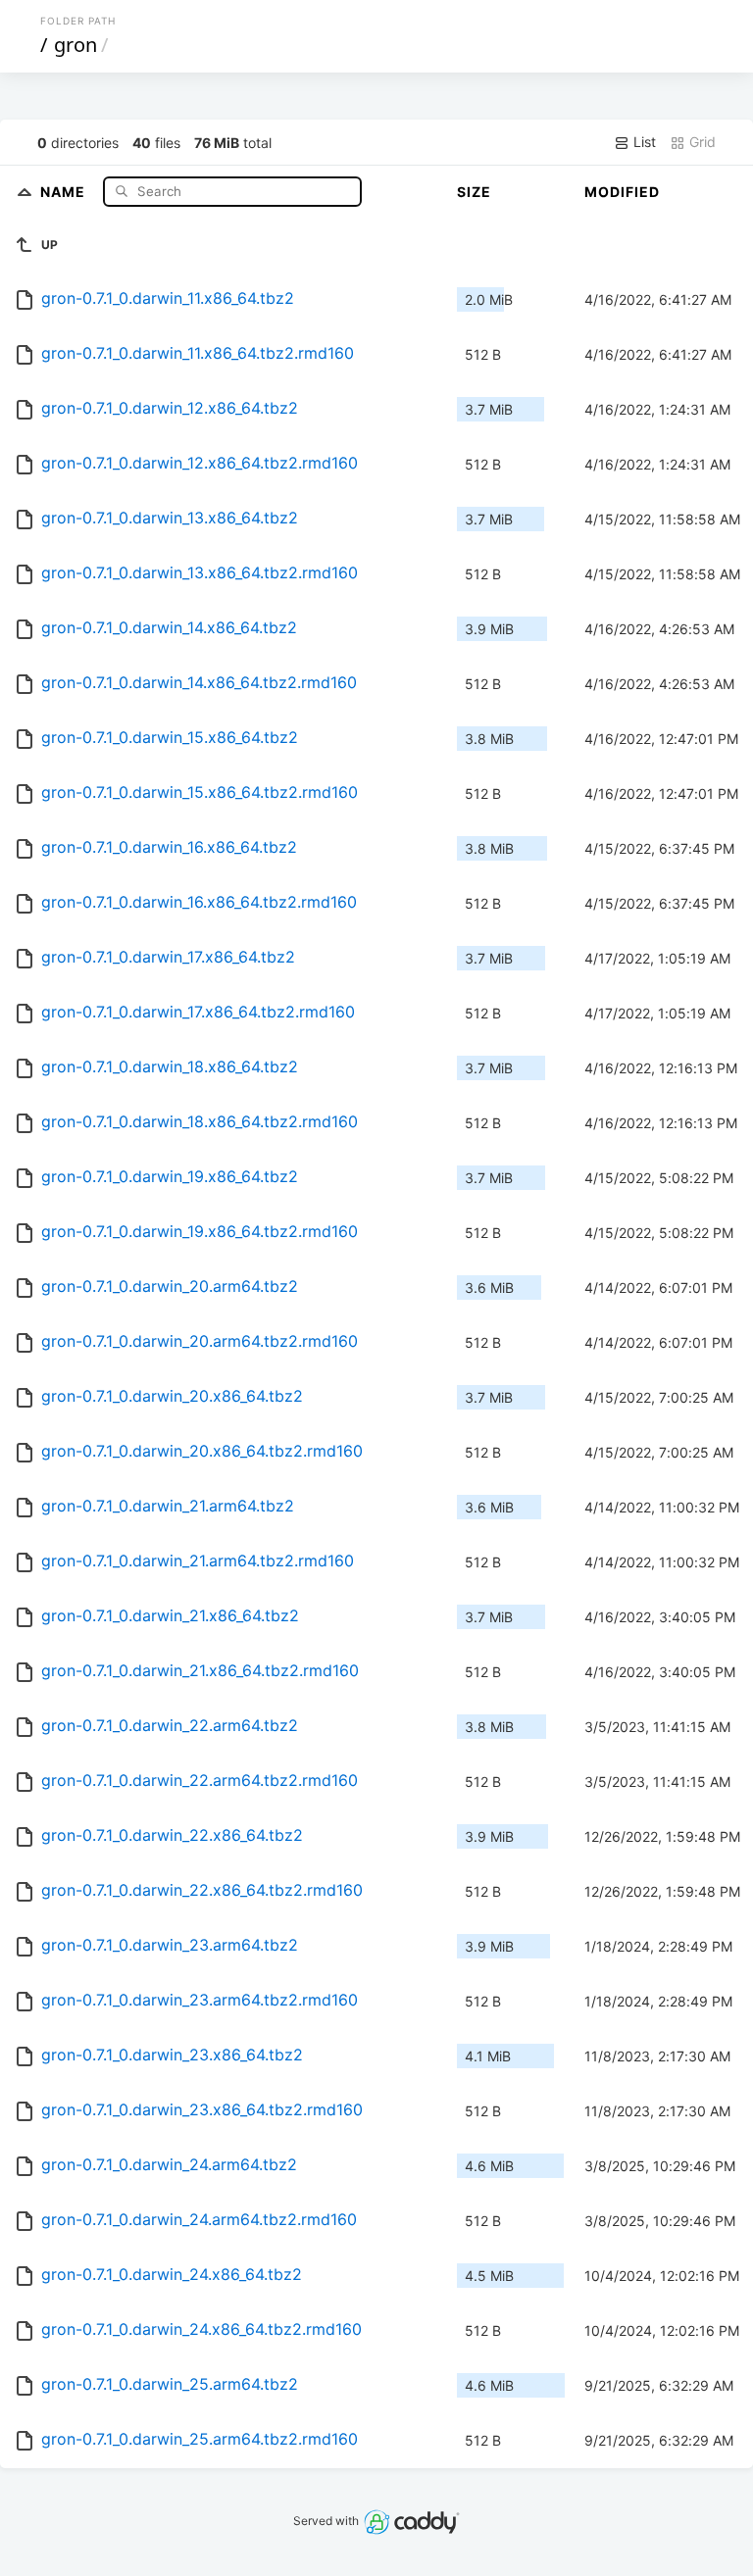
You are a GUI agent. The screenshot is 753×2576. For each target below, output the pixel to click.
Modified (622, 192)
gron (75, 45)
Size (474, 192)
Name (65, 191)
